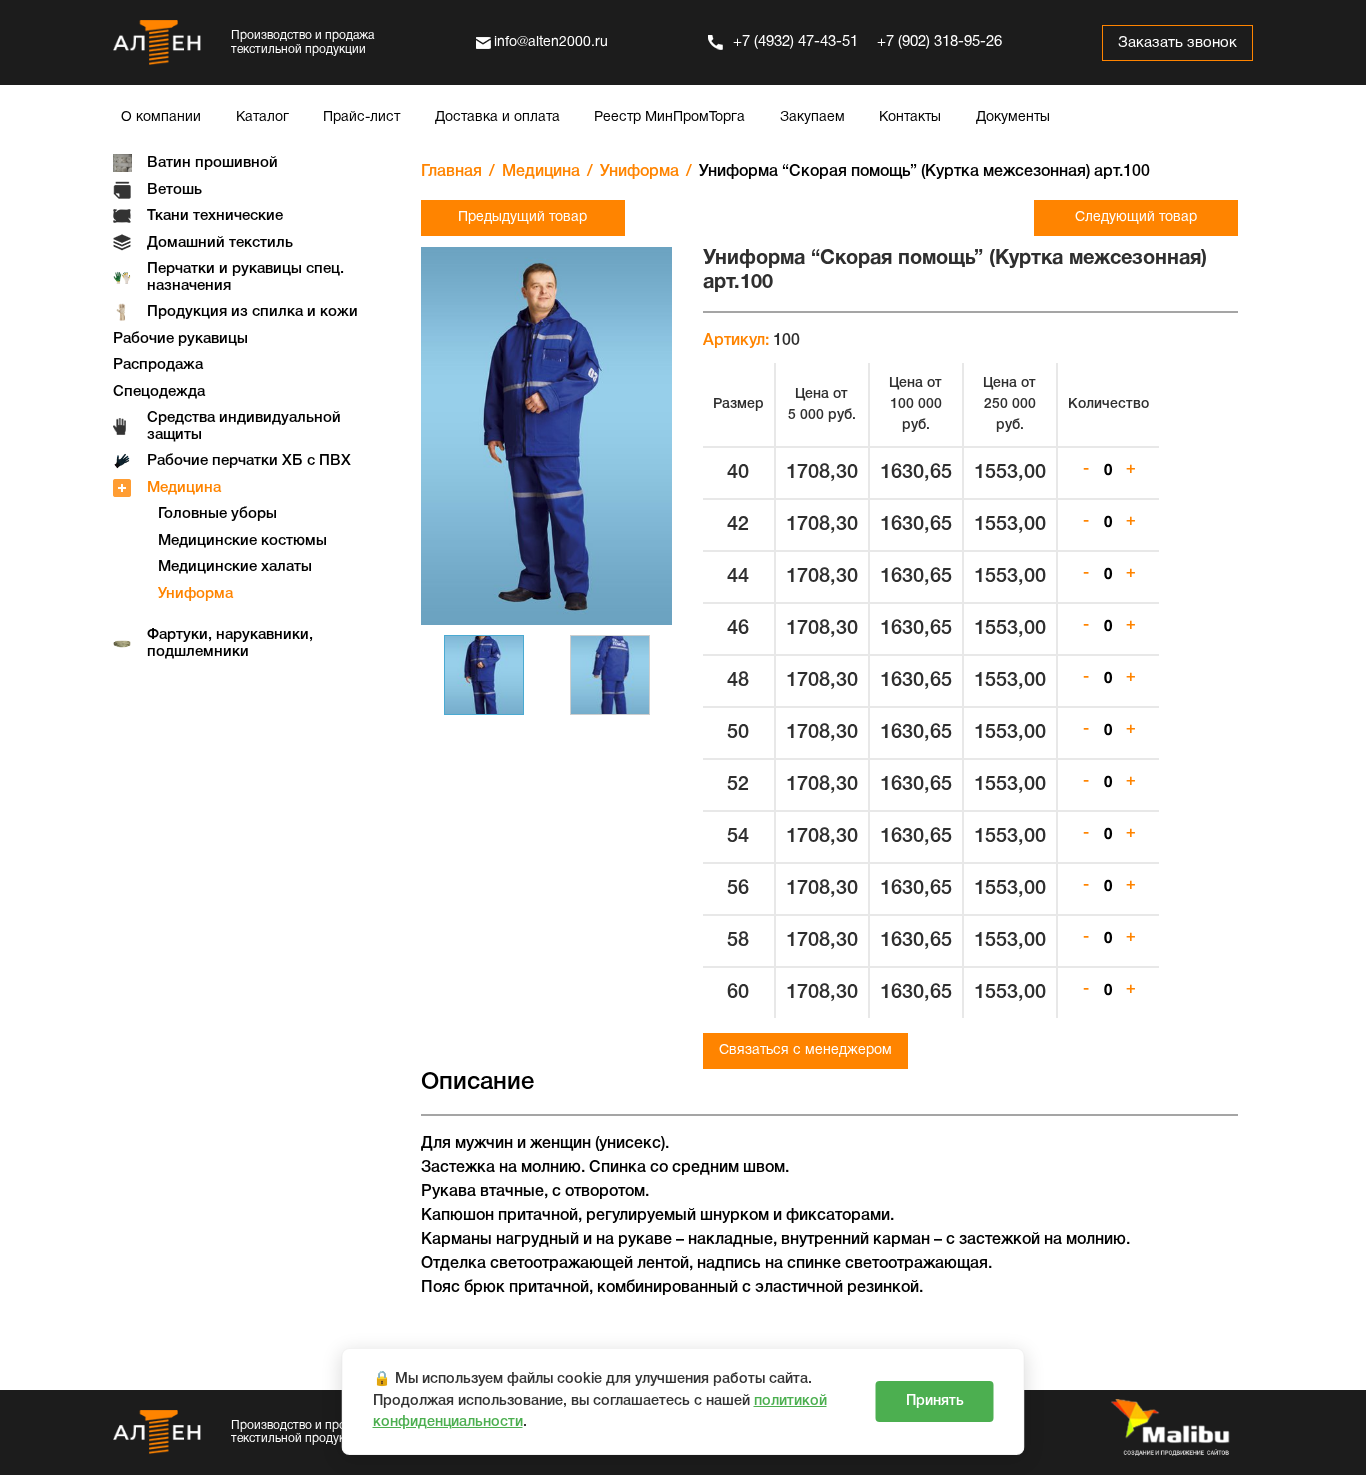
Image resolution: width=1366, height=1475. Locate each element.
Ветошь (174, 190)
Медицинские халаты (235, 567)
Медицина (184, 488)
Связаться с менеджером (805, 1050)
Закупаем (812, 117)
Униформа (195, 594)
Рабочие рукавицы (180, 339)
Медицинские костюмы (242, 541)
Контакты (910, 117)
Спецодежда (159, 392)
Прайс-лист (361, 117)
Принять (935, 1401)
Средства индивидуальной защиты (244, 426)
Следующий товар (1136, 217)
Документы (1013, 117)
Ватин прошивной (212, 163)
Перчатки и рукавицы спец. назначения (245, 277)
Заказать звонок (1177, 43)
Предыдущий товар (522, 217)
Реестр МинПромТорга (669, 117)
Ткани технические (215, 216)
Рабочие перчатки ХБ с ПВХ (249, 461)
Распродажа (158, 365)
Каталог (262, 117)
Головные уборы (217, 514)
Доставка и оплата (497, 117)
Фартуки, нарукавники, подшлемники (230, 643)
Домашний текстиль (220, 243)
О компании (161, 117)
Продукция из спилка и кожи (252, 312)
